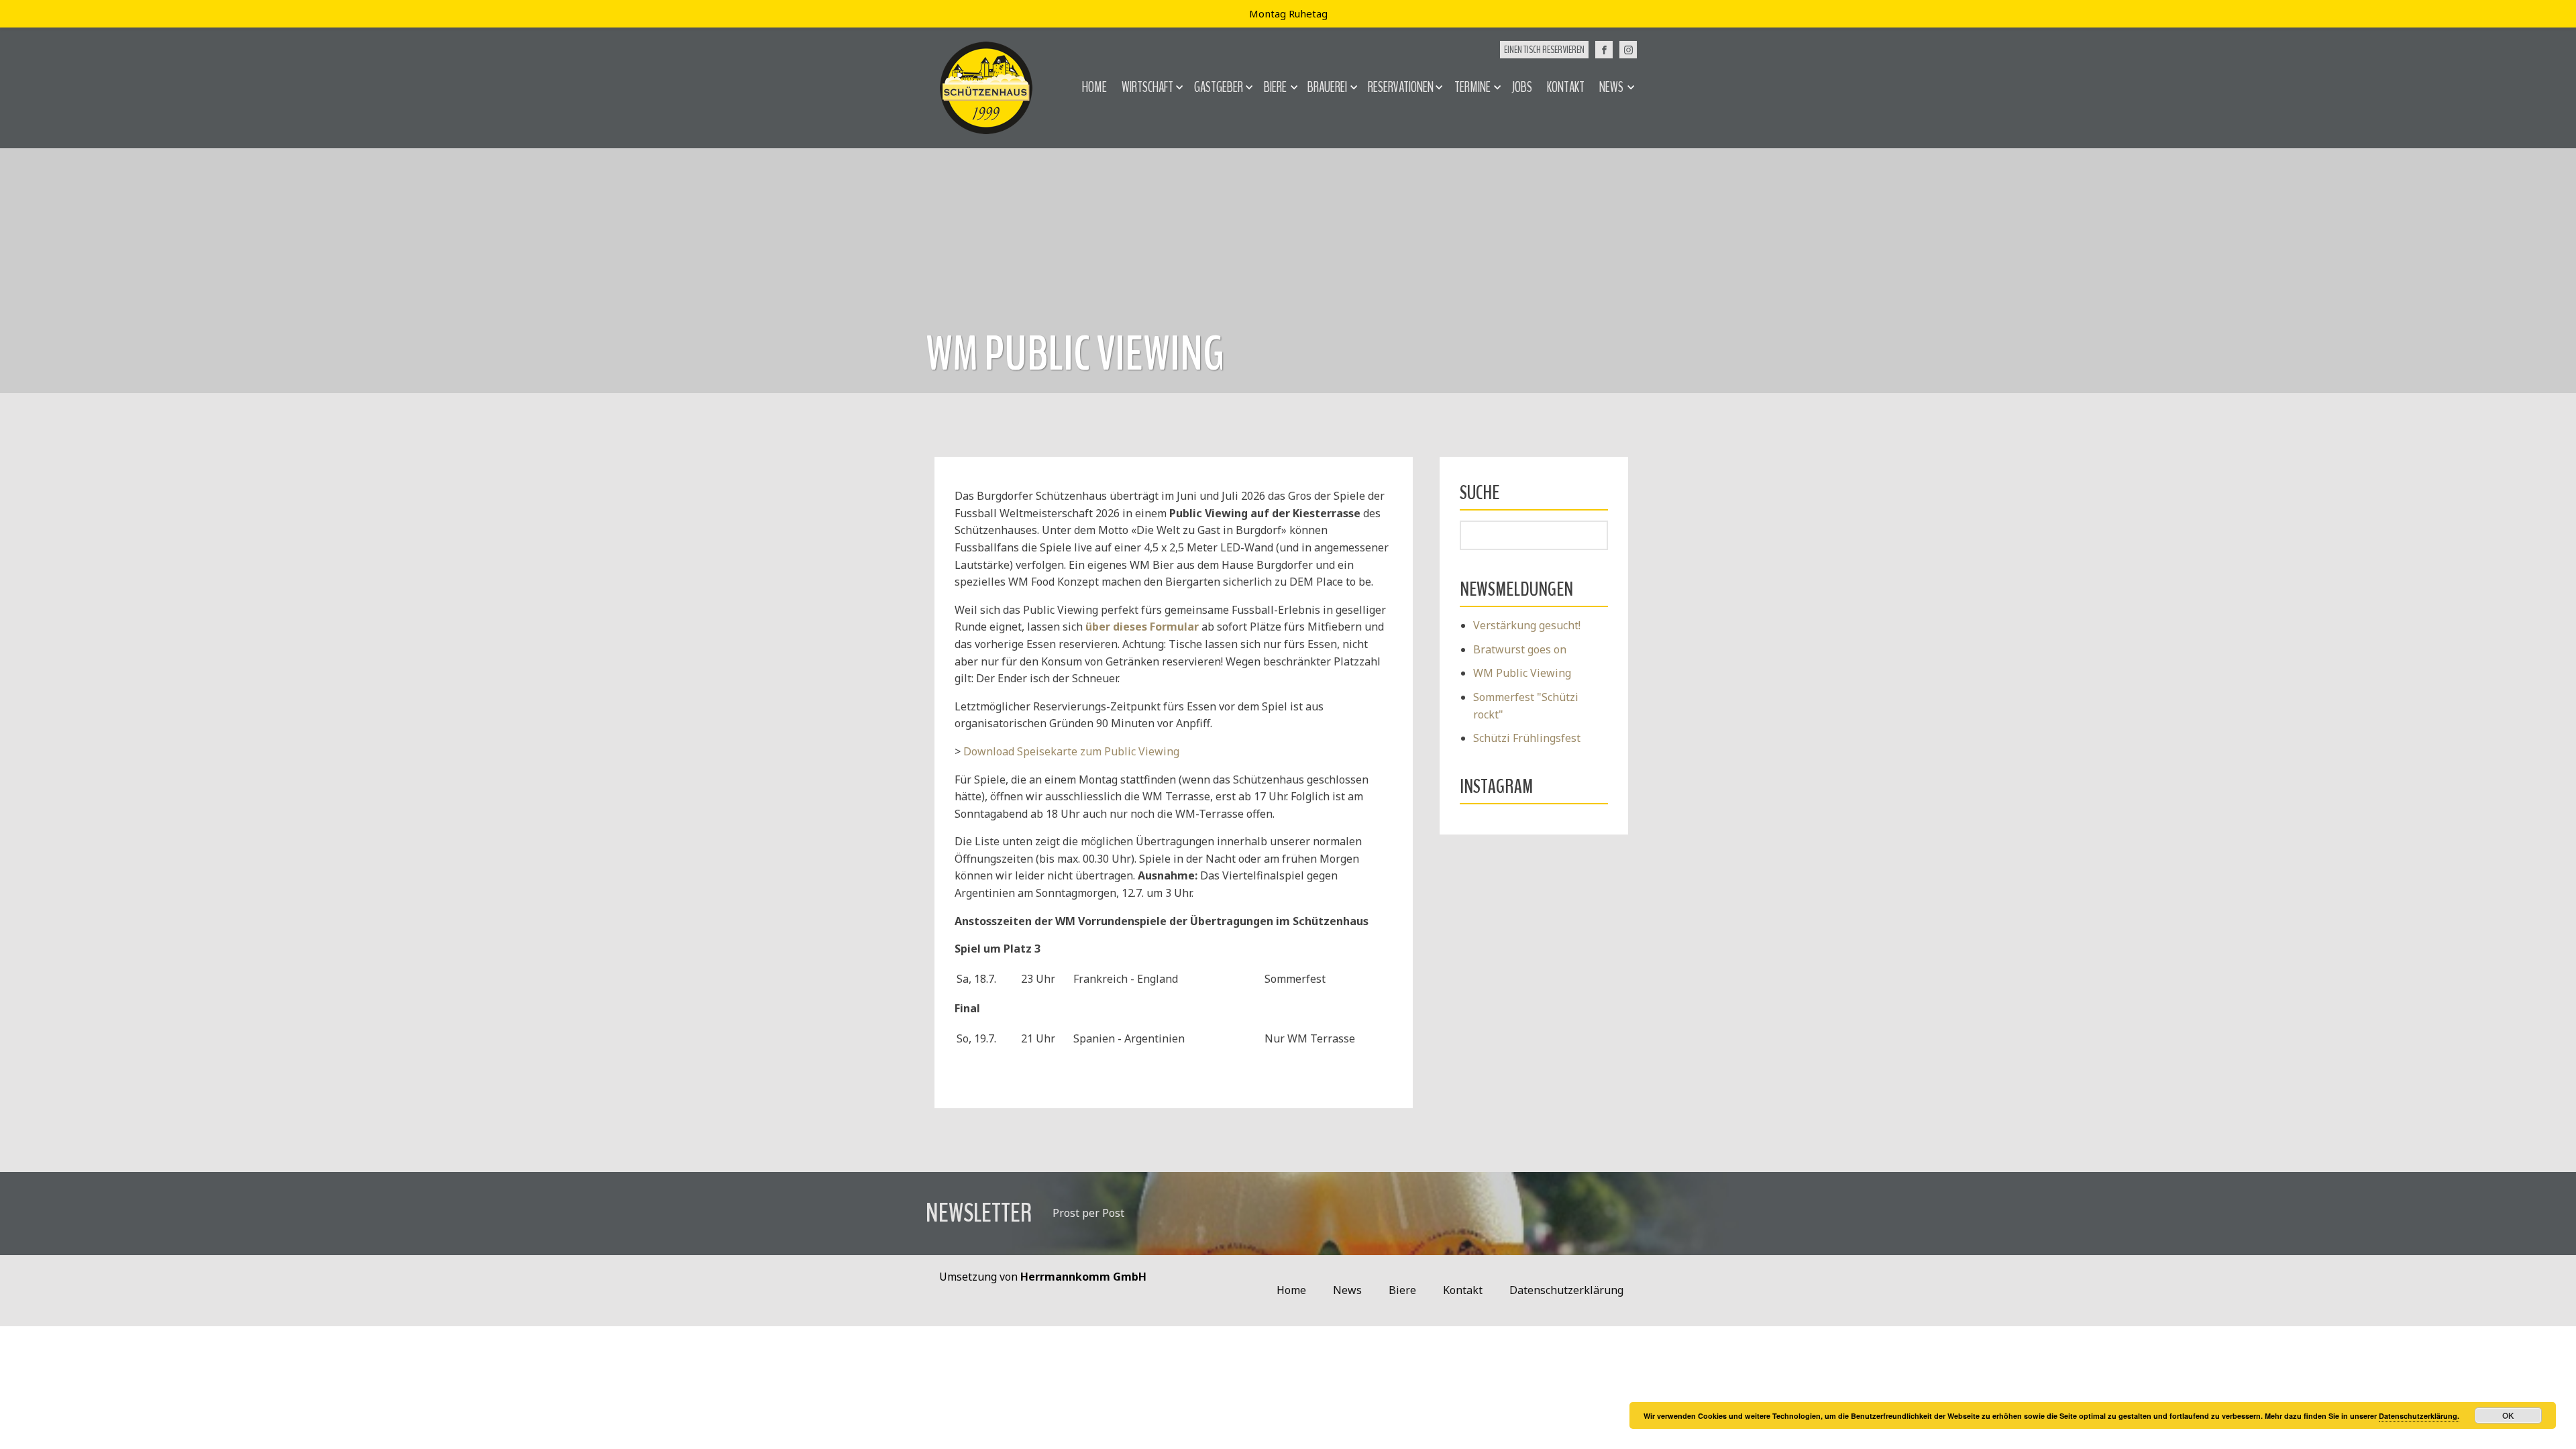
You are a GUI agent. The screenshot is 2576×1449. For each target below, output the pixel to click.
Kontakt (1566, 87)
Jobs (1522, 87)
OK (2508, 1415)
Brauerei (1327, 87)
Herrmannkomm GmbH (1083, 1277)
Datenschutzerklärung (1566, 1290)
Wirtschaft (1147, 87)
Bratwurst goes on (1520, 649)
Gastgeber (1219, 87)
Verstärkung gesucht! (1527, 625)
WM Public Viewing (1522, 673)
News (1611, 87)
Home (1094, 87)
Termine (1472, 87)
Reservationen (1401, 87)
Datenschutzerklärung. (2419, 1416)
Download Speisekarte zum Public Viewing (1071, 751)
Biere (1275, 87)
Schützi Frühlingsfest (1527, 738)
